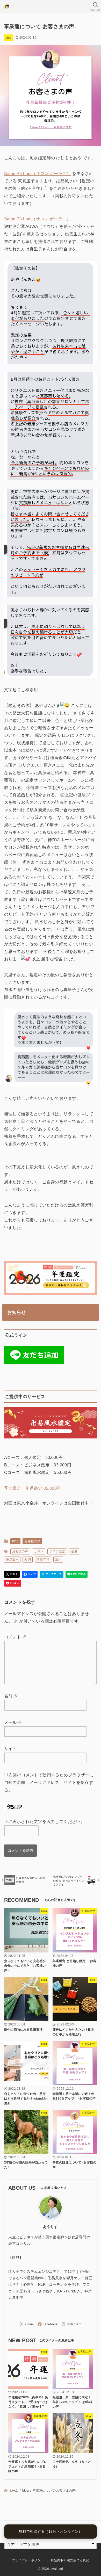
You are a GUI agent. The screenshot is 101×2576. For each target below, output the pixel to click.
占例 (28, 1560)
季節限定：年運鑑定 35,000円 (33, 1488)
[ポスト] (12, 1574)
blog (9, 38)
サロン (39, 1551)
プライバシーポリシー (28, 2560)
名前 (11, 1696)
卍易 (74, 1551)
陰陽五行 (43, 1560)
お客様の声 (32, 1541)
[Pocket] (13, 1583)
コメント (15, 1637)
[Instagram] (71, 2324)
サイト (10, 1749)
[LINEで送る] (77, 1574)
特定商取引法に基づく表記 (70, 2560)
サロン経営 (57, 1551)
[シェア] (30, 1574)
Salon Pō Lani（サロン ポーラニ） (38, 174)
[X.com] (27, 2324)
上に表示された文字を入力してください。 (45, 1822)
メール (13, 1722)
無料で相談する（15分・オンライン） (50, 2531)
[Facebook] (48, 2324)
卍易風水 (12, 1560)
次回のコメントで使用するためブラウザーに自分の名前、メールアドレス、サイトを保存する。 (49, 1782)
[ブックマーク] (52, 1574)
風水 (58, 1560)
